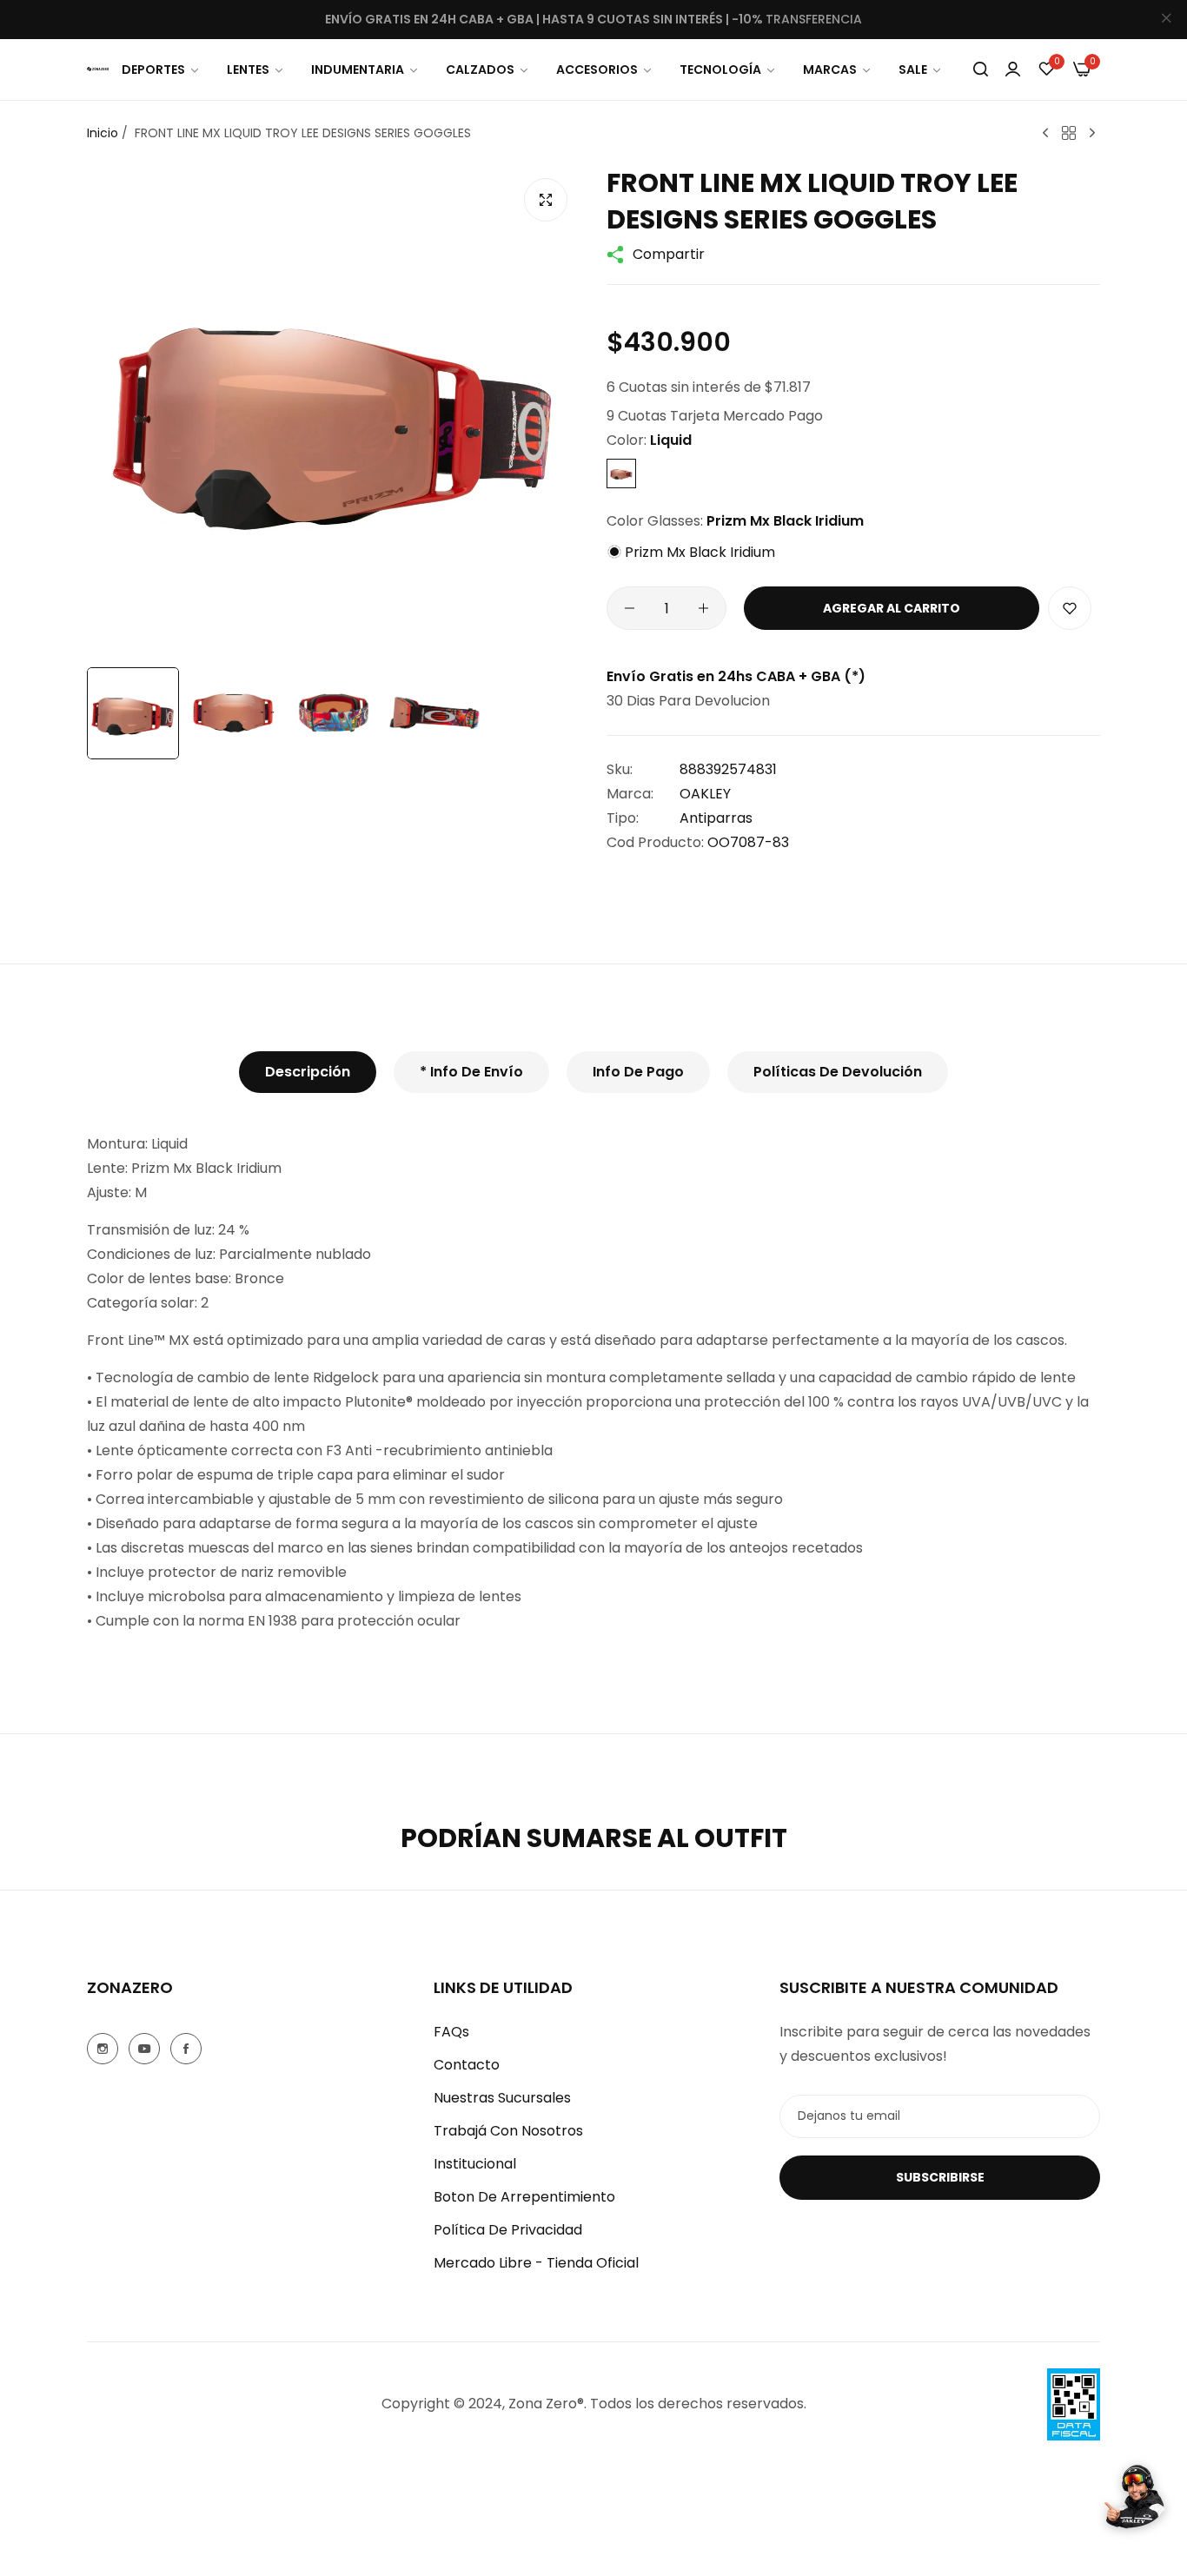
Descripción (308, 1072)
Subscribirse (940, 2177)
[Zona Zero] (98, 69)
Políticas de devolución (838, 1072)
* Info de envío (471, 1072)
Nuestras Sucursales (502, 2098)
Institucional (475, 2164)
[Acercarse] (546, 200)
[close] (1166, 20)
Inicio (103, 133)
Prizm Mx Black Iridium (698, 552)
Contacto (467, 2065)
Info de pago (638, 1072)
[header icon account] (1013, 69)
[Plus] (703, 608)
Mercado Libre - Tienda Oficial (536, 2263)
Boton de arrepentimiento (524, 2197)
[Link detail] (103, 2049)
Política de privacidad (508, 2230)
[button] (1070, 608)
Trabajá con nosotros (508, 2131)
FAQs (451, 2032)
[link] (161, 70)
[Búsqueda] (981, 70)
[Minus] (630, 608)
